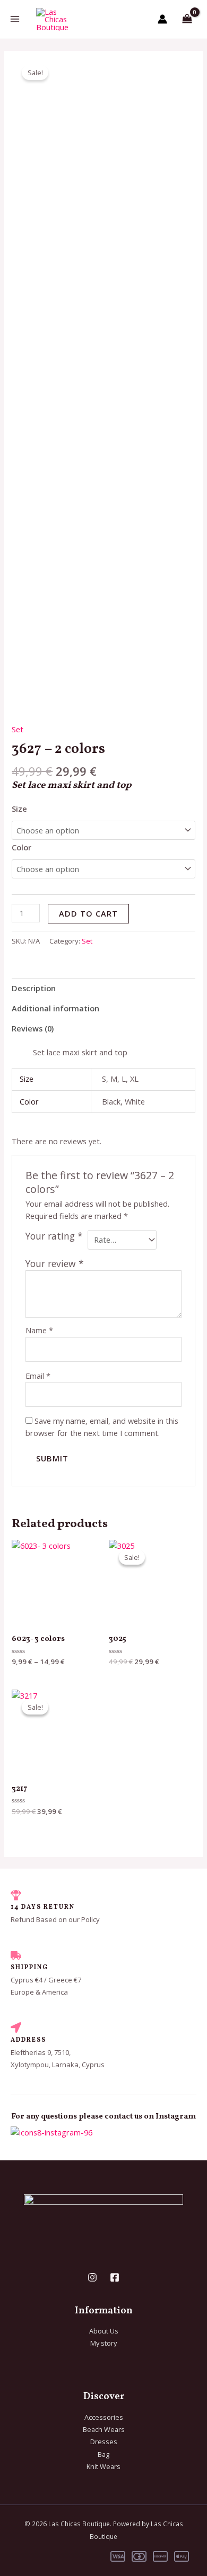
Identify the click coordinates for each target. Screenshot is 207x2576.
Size (19, 809)
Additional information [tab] (55, 1008)
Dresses (104, 2442)
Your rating (54, 1236)
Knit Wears (103, 2466)
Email (38, 1376)
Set (18, 729)
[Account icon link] (162, 19)
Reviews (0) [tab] (33, 1028)
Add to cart (88, 913)
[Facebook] (115, 2277)
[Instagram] (92, 2277)
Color (21, 847)
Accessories (104, 2417)
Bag (103, 2454)
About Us (104, 2331)
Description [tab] (34, 988)
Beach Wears (104, 2429)
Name (39, 1330)
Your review (55, 1263)
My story (103, 2343)
